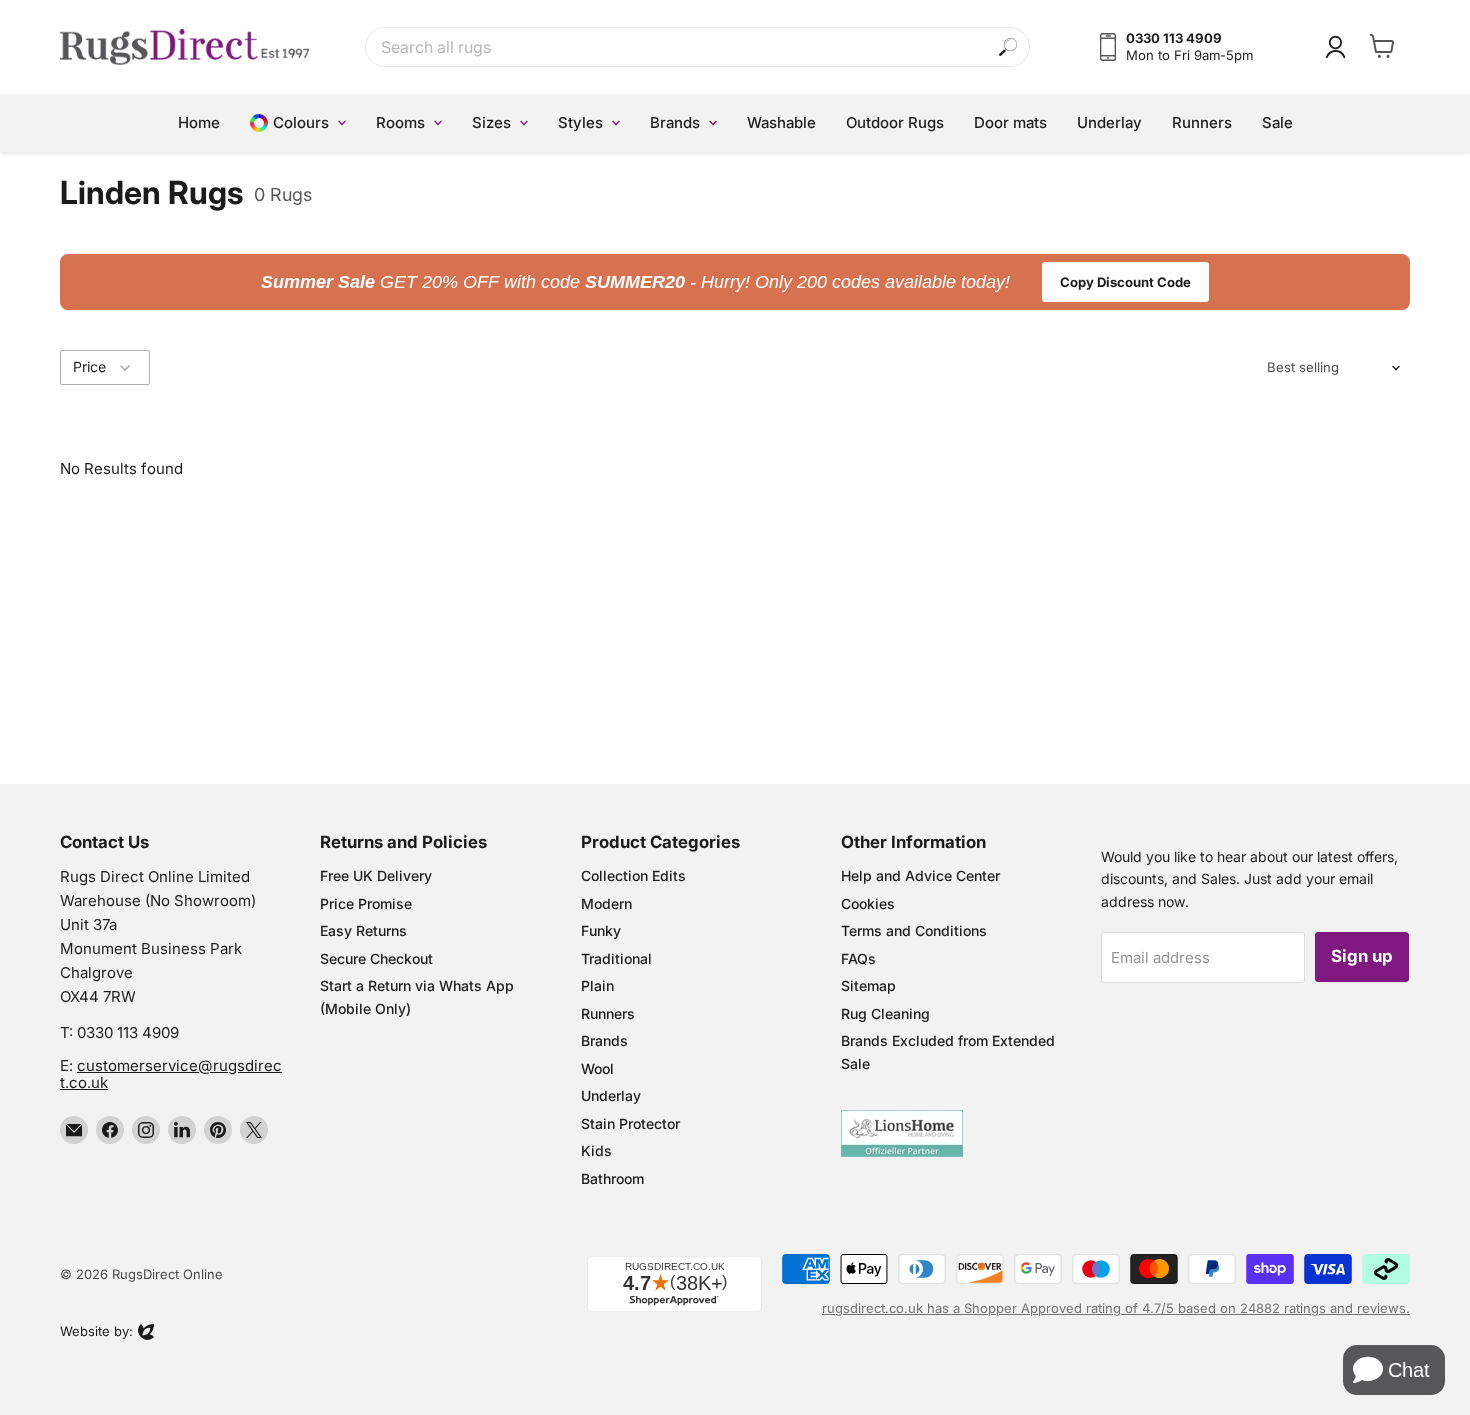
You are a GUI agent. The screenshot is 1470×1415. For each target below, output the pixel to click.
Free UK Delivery (376, 875)
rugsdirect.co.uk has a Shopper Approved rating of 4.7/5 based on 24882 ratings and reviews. (1116, 1308)
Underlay (611, 1095)
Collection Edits (633, 875)
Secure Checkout (376, 958)
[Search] (1008, 47)
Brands (604, 1040)
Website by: (96, 1333)
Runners (608, 1013)
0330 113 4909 (128, 1032)
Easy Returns (363, 930)
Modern (606, 903)
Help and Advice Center (920, 875)
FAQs (858, 958)
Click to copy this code (735, 282)
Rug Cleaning (885, 1013)
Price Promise (366, 903)
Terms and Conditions (914, 930)
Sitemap (868, 985)
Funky (601, 930)
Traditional (616, 958)
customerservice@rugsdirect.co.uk (171, 1074)
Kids (596, 1150)
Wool (597, 1068)
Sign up (1362, 956)
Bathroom (612, 1178)
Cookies (868, 903)
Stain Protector (630, 1123)
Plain (597, 985)
